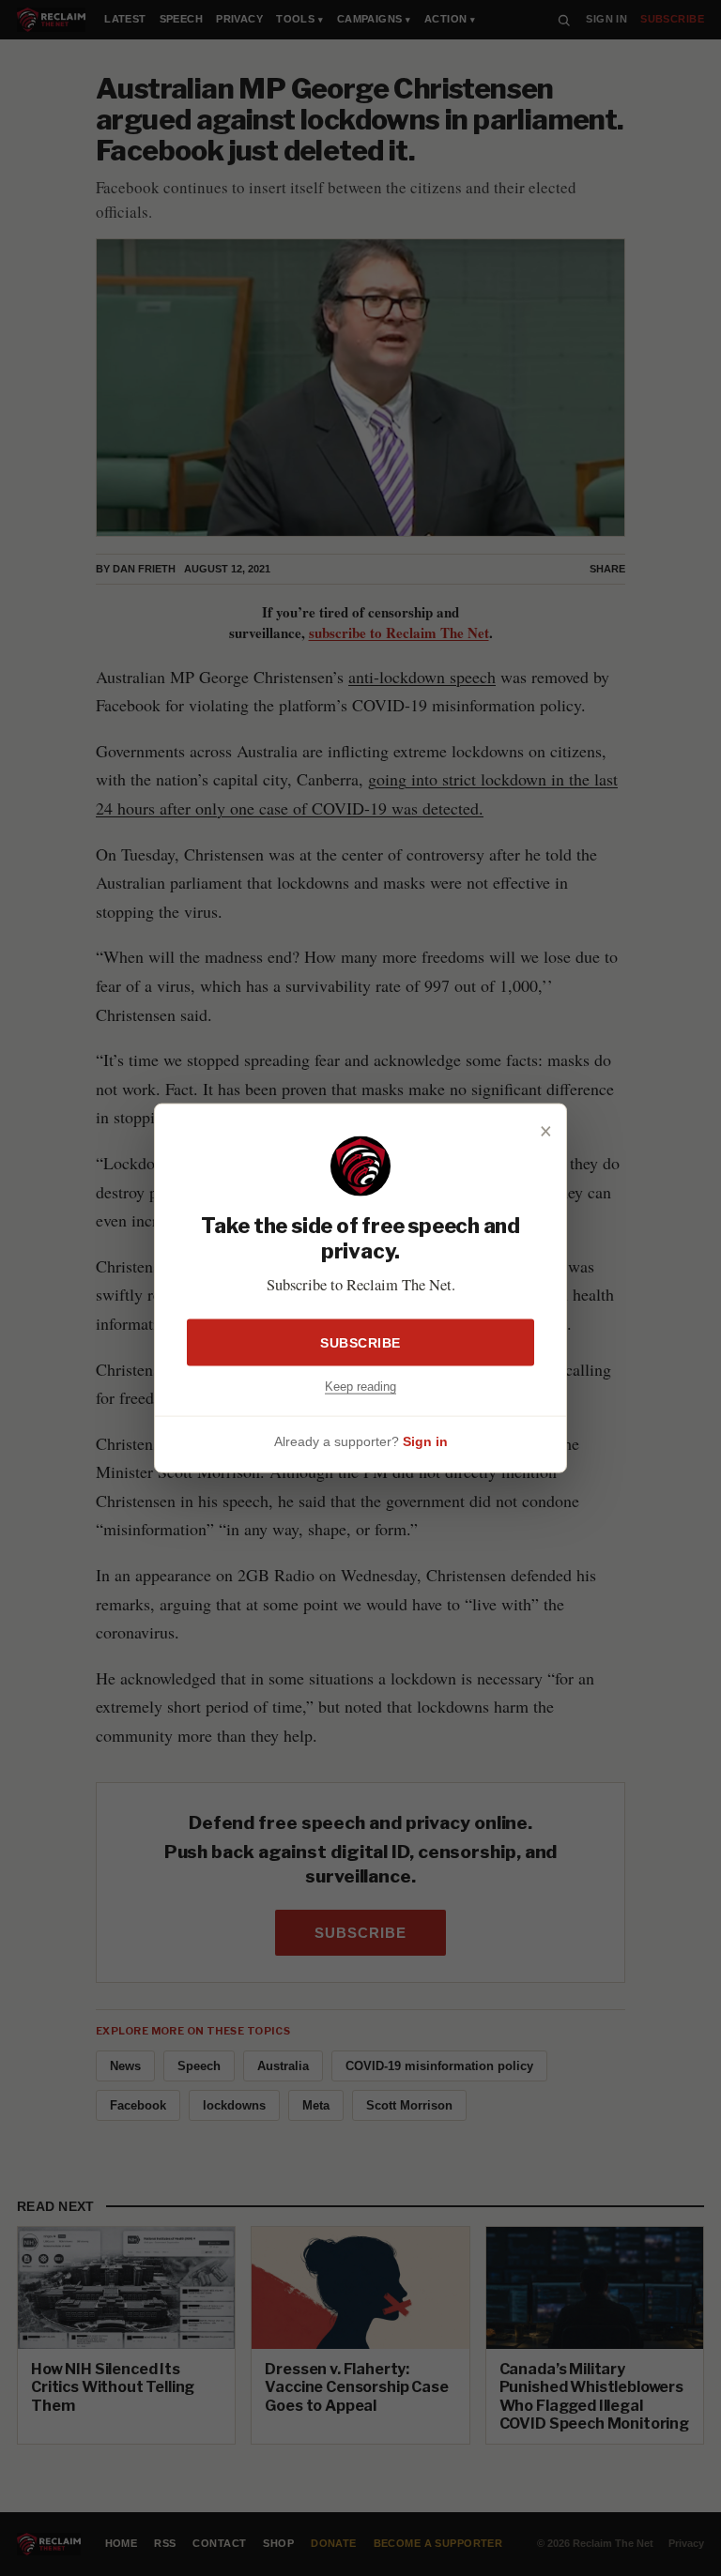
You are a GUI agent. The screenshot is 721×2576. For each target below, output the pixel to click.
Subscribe (360, 1342)
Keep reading (360, 1386)
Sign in (425, 1441)
